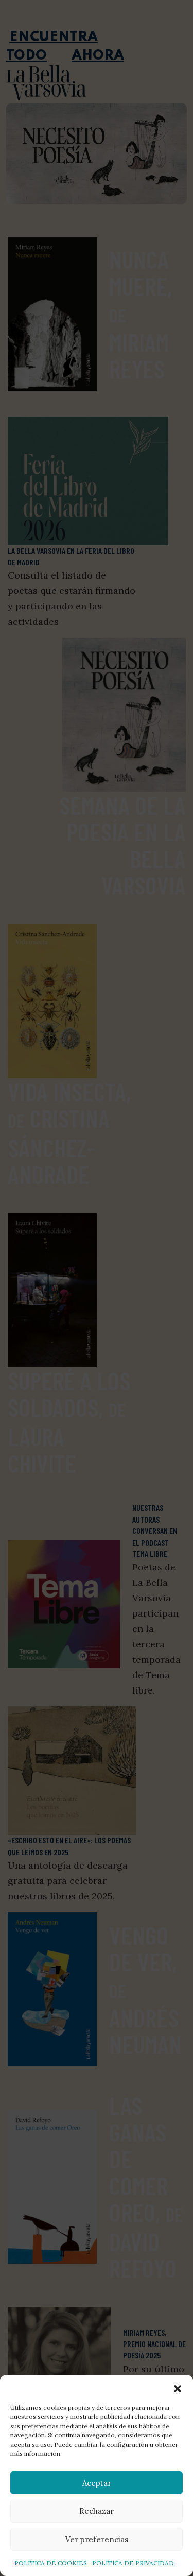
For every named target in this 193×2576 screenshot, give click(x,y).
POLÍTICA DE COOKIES (51, 2563)
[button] (178, 2388)
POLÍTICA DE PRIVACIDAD (133, 2563)
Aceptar (97, 2483)
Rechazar (97, 2511)
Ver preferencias (97, 2539)
